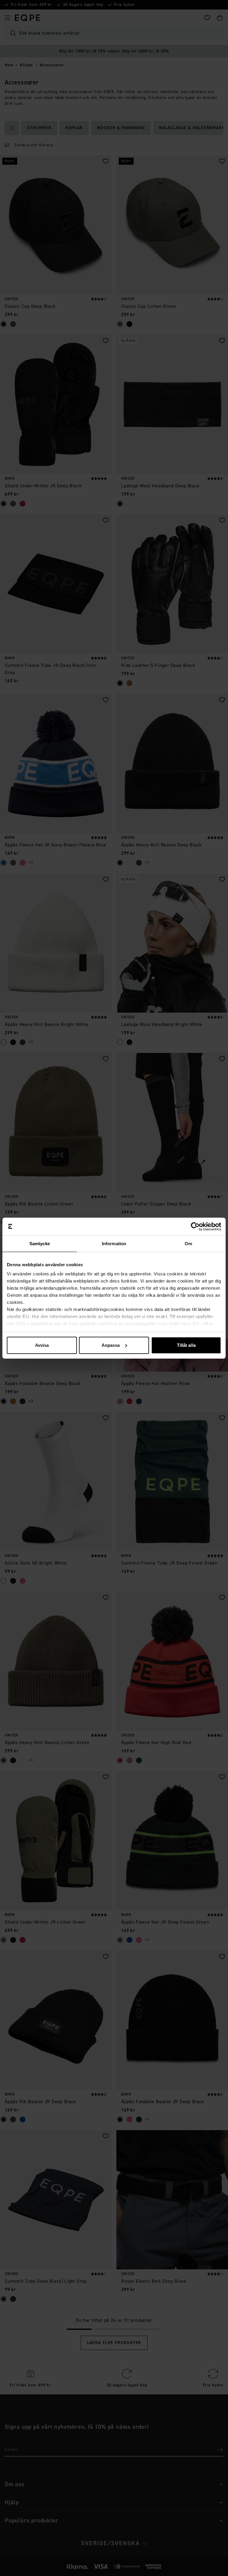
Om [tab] (188, 1244)
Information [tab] (114, 1244)
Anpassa (111, 1345)
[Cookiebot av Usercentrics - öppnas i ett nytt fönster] (195, 1227)
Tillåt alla (186, 1345)
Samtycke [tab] (40, 1244)
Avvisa (42, 1345)
